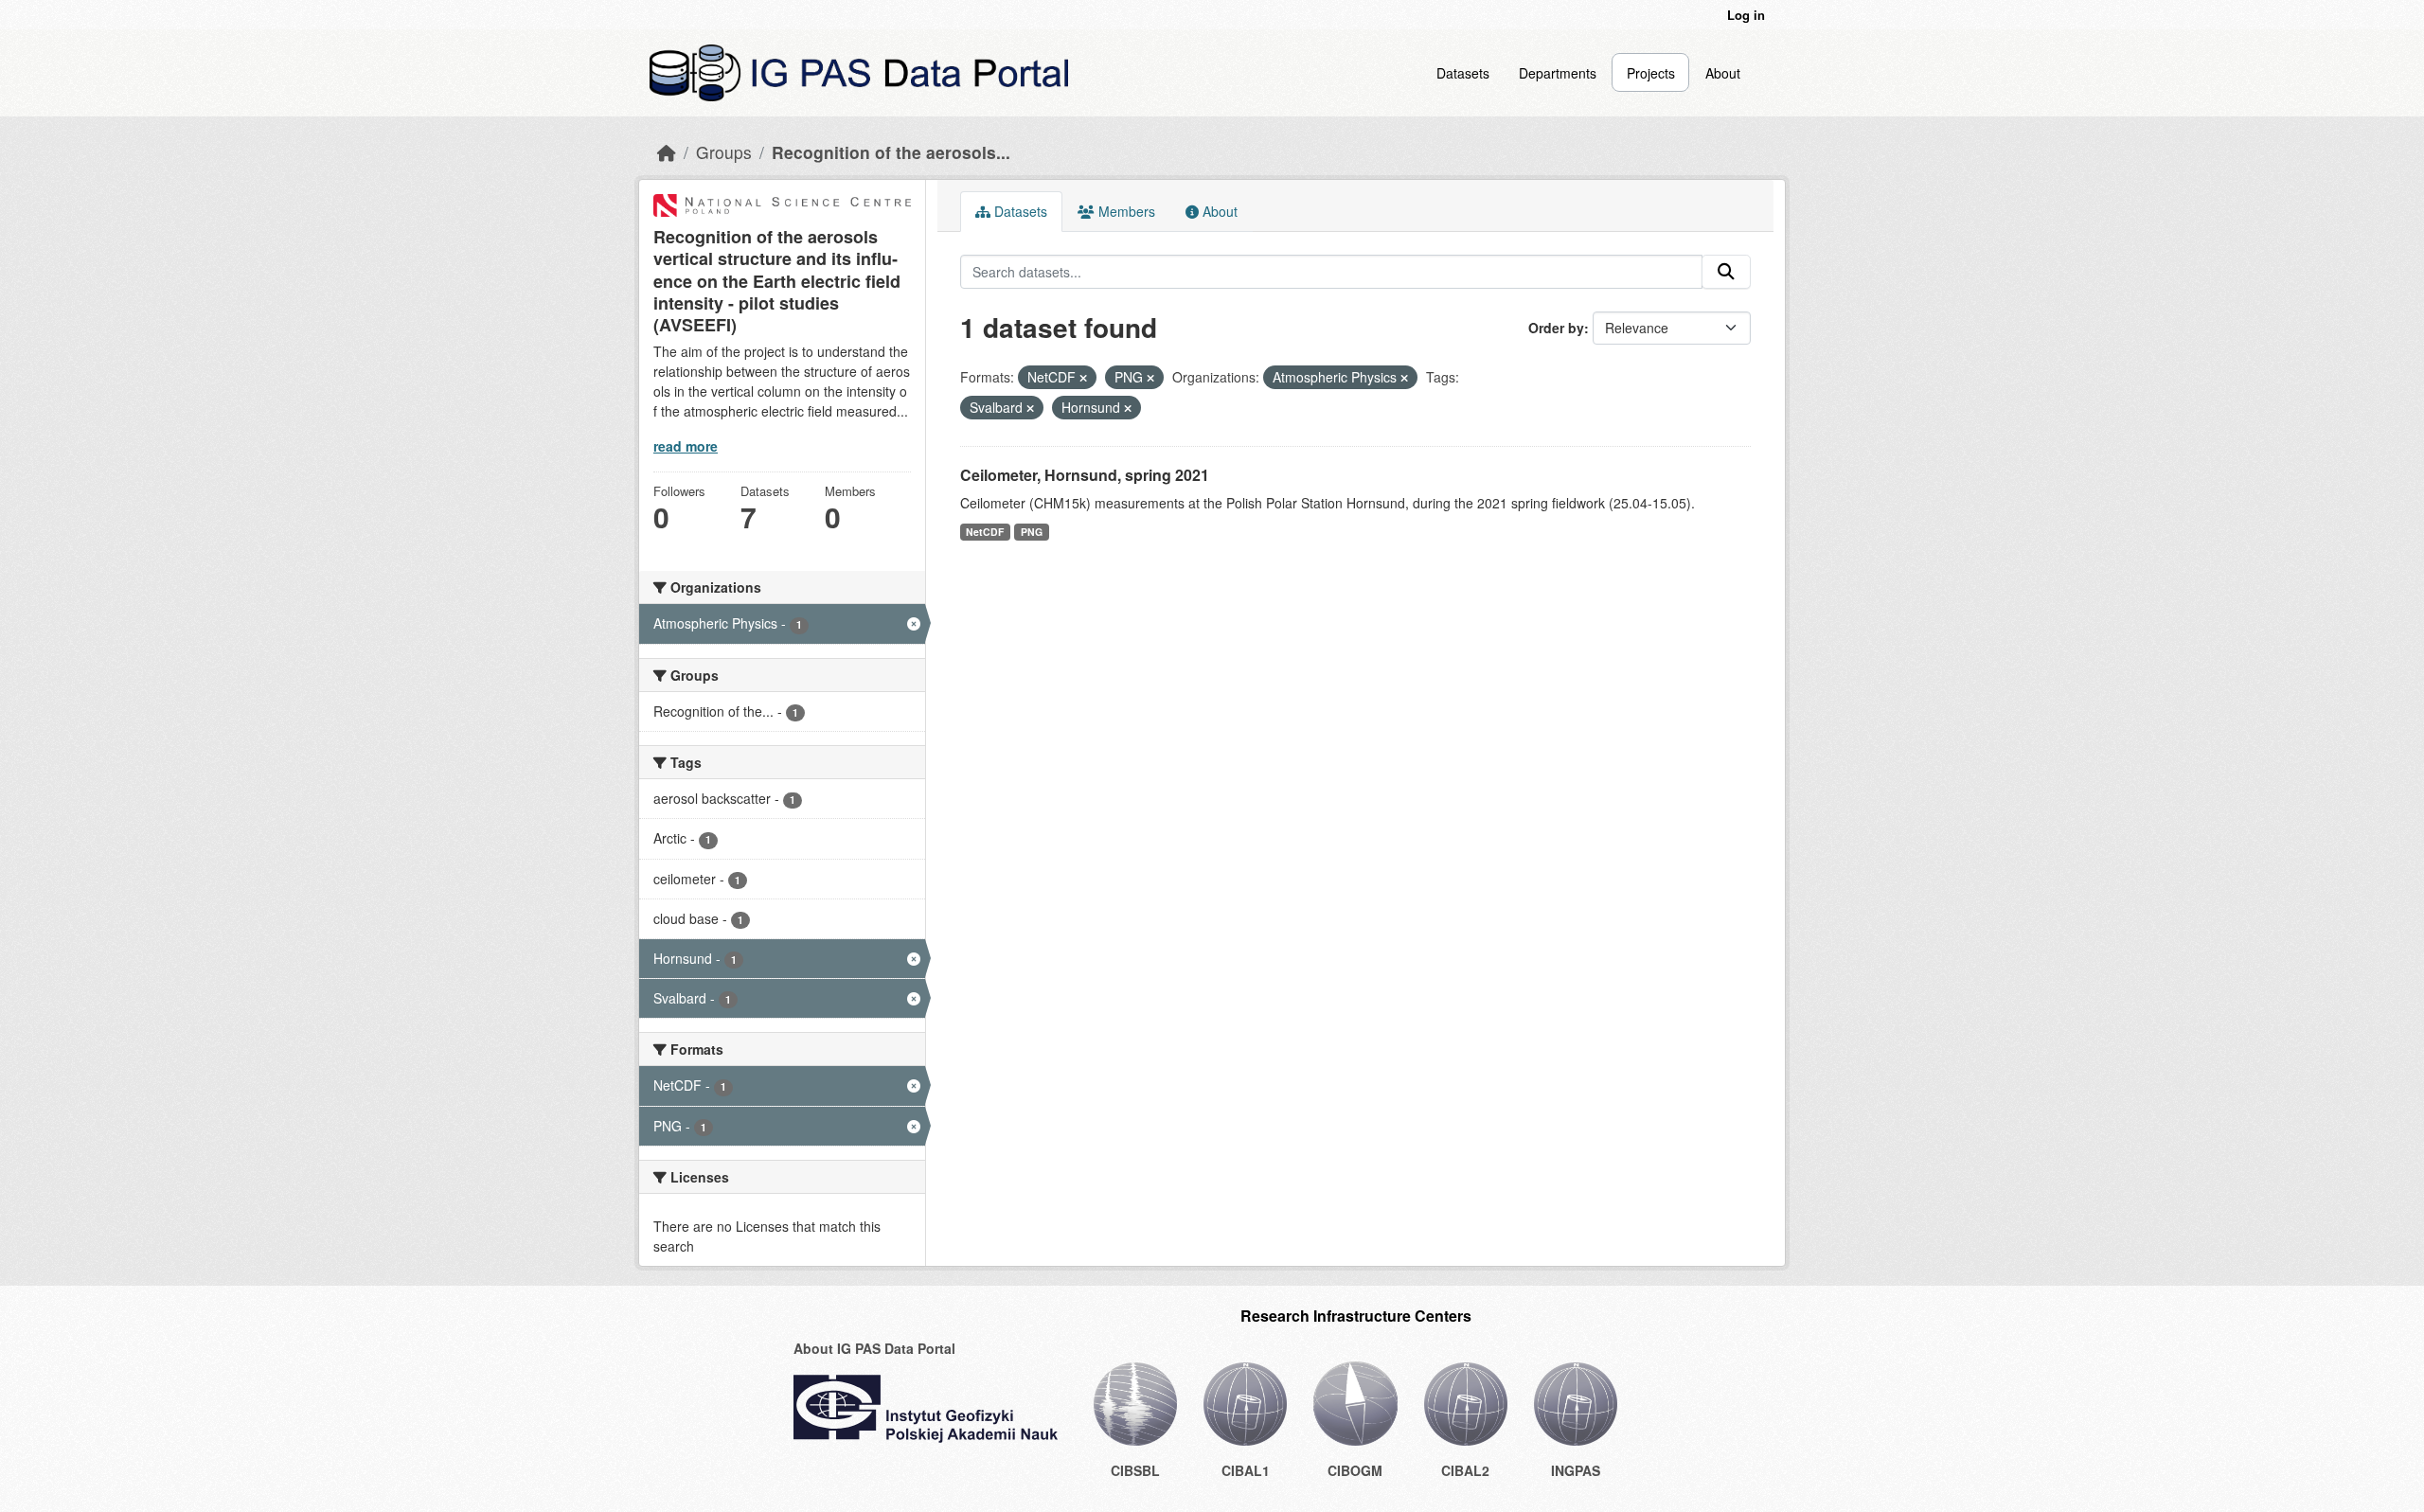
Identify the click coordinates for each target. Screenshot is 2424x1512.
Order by (1556, 328)
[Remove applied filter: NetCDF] (1083, 378)
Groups (724, 152)
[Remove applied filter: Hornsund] (1128, 408)
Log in (1746, 15)
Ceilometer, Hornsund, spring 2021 (1085, 475)
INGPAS (1576, 1470)
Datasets (1463, 73)
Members (1125, 211)
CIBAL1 (1246, 1470)
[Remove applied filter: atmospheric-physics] (1404, 378)
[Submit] (1726, 272)
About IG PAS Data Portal (874, 1348)
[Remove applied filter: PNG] (1150, 378)
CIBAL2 (1465, 1470)
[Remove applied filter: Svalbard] (1030, 408)
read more (686, 446)
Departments (1558, 73)
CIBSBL (1135, 1470)
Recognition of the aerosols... (891, 152)
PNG (1032, 532)
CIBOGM (1355, 1470)
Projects (1651, 73)
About (1723, 73)
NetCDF (985, 532)
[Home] (667, 152)
